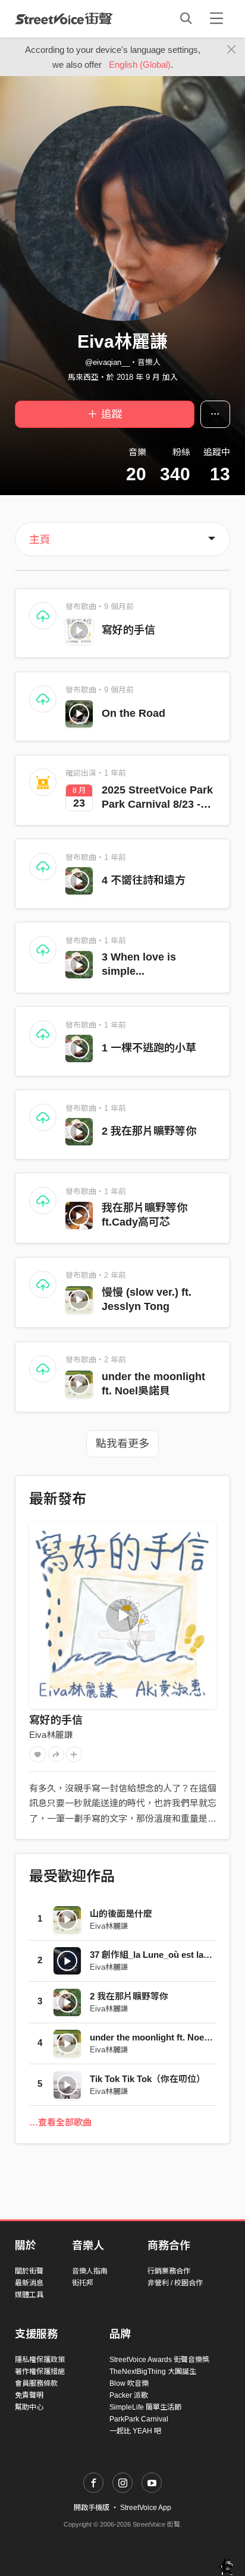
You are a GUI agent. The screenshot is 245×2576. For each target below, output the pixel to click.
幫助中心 (29, 2407)
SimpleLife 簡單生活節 (145, 2407)
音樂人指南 (90, 2271)
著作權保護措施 (40, 2372)
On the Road (134, 713)
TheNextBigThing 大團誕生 (153, 2372)
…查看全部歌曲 (60, 2122)
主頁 (40, 540)
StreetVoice (64, 18)
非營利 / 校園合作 (175, 2283)
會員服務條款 (36, 2383)
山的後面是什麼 (121, 1914)
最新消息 (29, 2283)
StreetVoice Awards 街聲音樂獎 (159, 2360)
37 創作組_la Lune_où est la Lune (158, 1955)
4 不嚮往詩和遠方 (144, 880)
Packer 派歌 (129, 2395)
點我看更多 (122, 1444)
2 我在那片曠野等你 (149, 1131)
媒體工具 (29, 2295)
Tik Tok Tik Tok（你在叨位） (147, 2079)
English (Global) (140, 64)
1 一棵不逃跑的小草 (149, 1048)
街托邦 (83, 2283)
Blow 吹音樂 (129, 2383)
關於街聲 (29, 2271)
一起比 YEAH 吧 (135, 2431)
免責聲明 (29, 2395)
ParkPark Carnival (139, 2419)
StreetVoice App (146, 2508)
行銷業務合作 (169, 2271)
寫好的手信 (128, 630)
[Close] (232, 50)
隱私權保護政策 (40, 2360)
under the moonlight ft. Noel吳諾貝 (161, 2037)
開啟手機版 (92, 2508)
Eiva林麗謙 (51, 1735)
